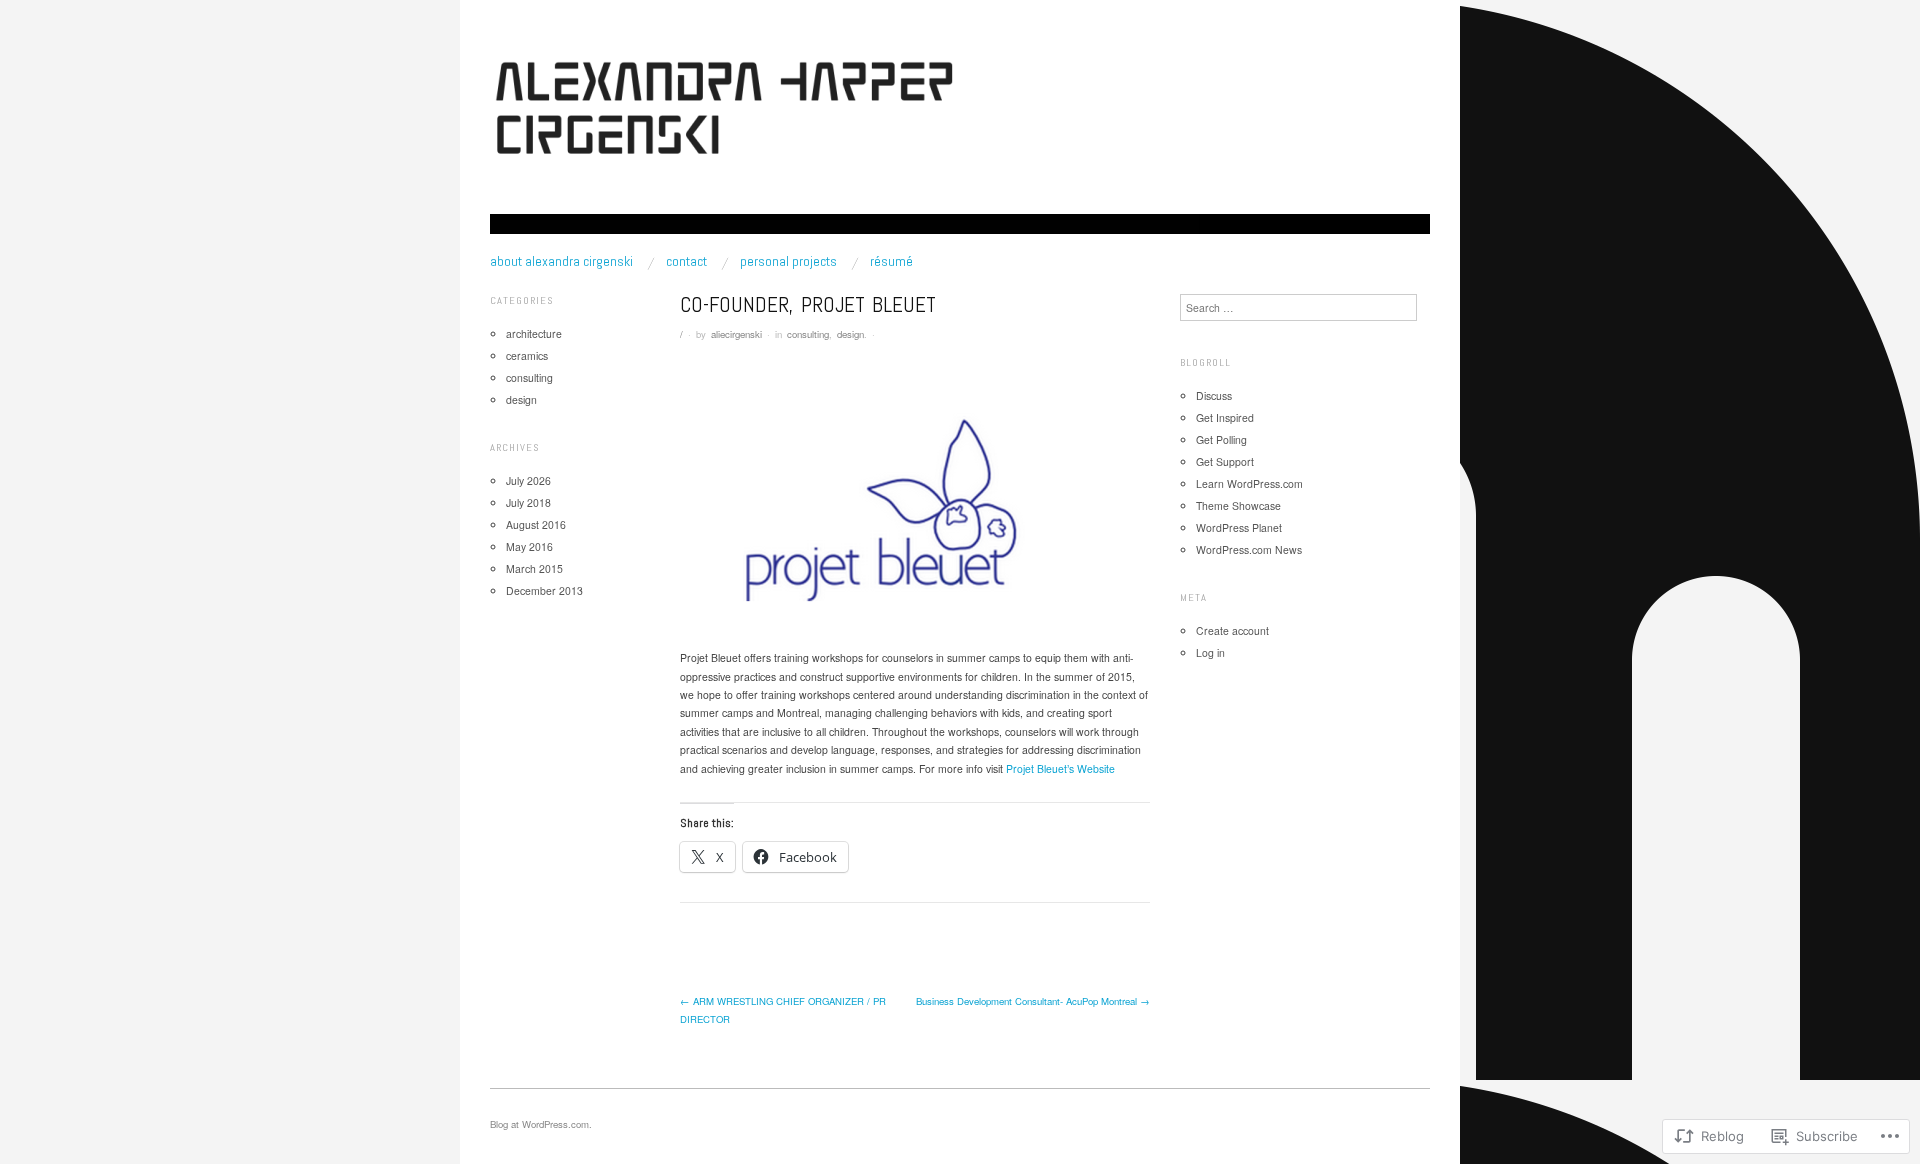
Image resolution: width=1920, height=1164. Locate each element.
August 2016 (536, 524)
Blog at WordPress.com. (541, 1124)
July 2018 (528, 502)
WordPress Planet (1239, 527)
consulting (808, 334)
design (850, 334)
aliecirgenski (736, 334)
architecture (534, 333)
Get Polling (1221, 439)
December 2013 (544, 590)
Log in (1210, 652)
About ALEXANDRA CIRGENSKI (561, 261)
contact (686, 261)
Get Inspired (1225, 417)
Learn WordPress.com (1249, 483)
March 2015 (534, 568)
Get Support (1225, 461)
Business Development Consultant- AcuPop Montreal (1033, 1001)
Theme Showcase (1238, 505)
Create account (1232, 630)
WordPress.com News (1249, 549)
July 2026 (528, 480)
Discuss (1214, 395)
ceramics (527, 355)
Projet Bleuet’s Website (1060, 768)
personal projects (788, 261)
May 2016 (529, 546)
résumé (891, 261)
